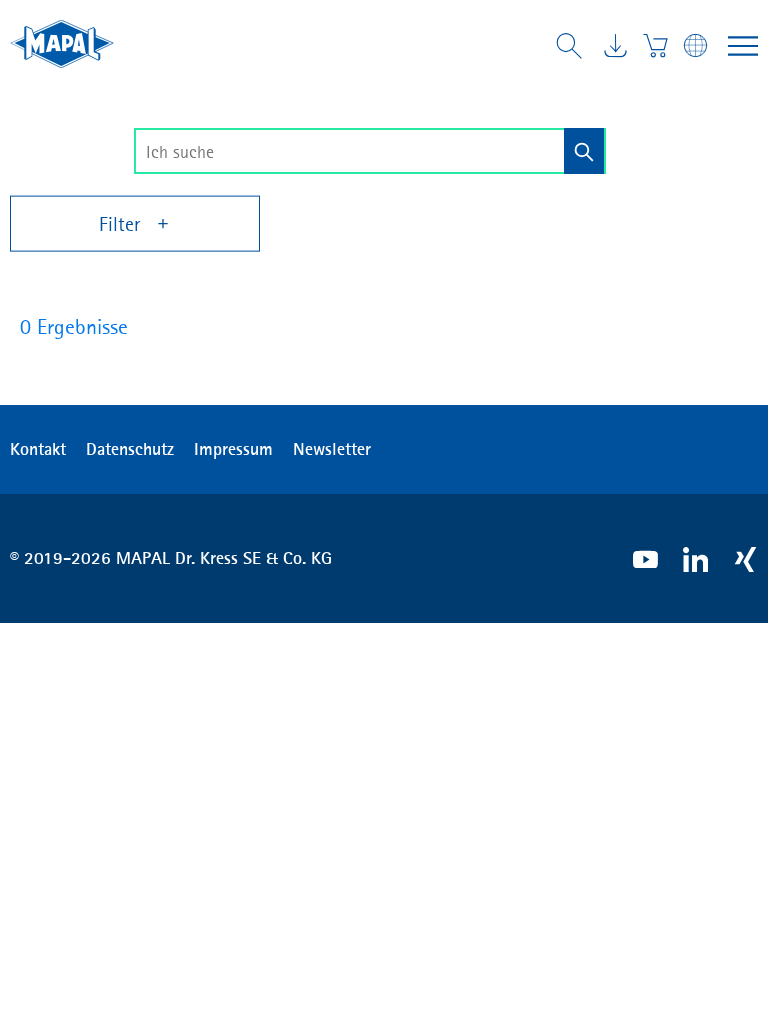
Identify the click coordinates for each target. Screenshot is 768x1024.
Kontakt (38, 449)
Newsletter (332, 449)
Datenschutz (130, 449)
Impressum (233, 449)
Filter (122, 224)
